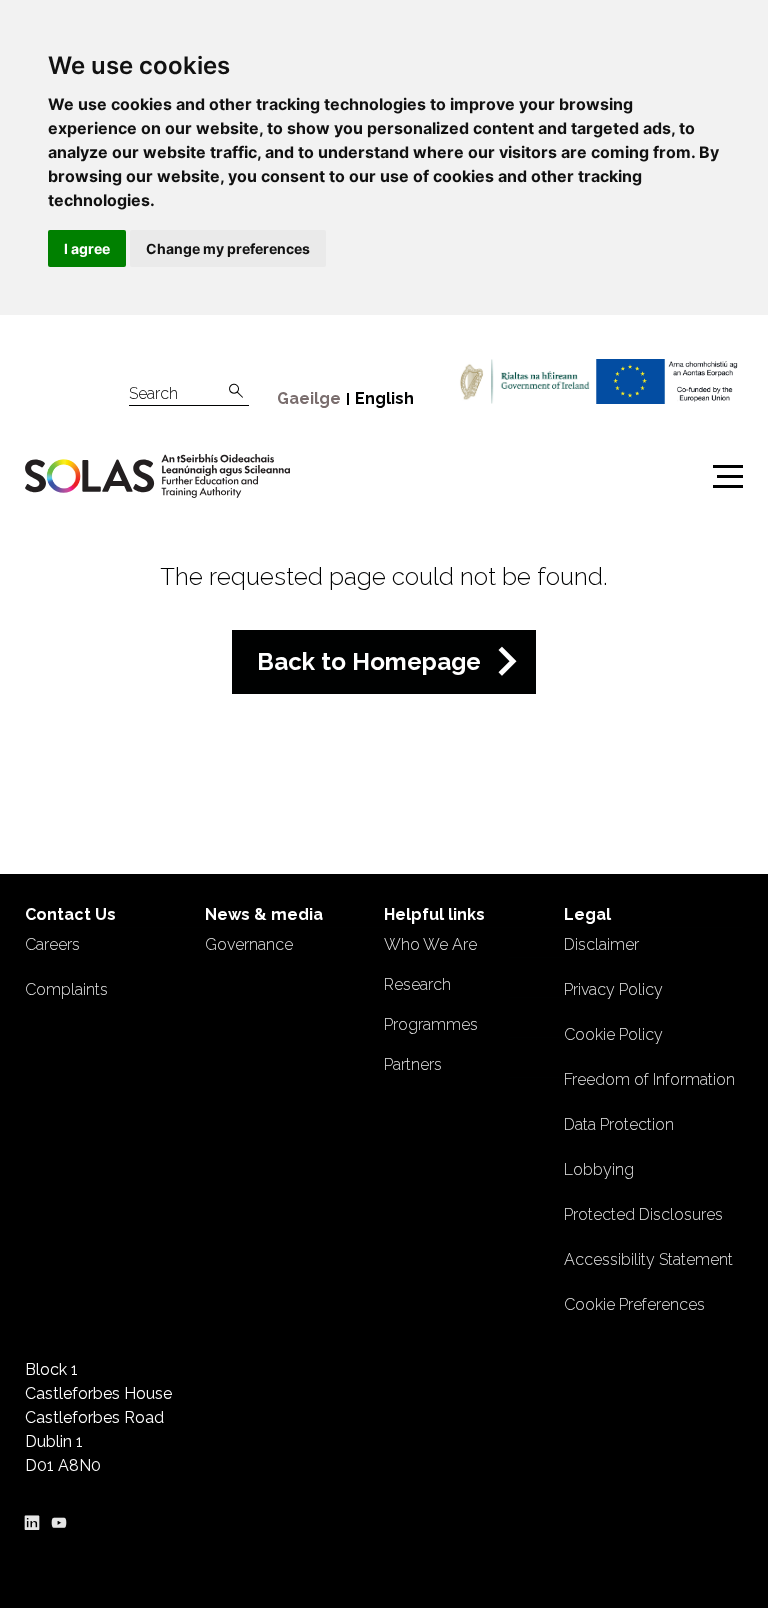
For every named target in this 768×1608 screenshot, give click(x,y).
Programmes (431, 1024)
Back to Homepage (369, 661)
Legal (587, 914)
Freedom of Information (649, 1079)
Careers (52, 944)
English (384, 398)
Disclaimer (601, 944)
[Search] (236, 391)
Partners (413, 1064)
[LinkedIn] (32, 1520)
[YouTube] (59, 1520)
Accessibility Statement (648, 1259)
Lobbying (599, 1169)
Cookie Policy (613, 1034)
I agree (87, 248)
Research (417, 984)
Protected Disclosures (643, 1214)
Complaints (66, 989)
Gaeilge (309, 398)
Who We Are (430, 944)
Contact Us (70, 914)
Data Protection (619, 1124)
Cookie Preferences (634, 1304)
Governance (249, 944)
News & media (264, 914)
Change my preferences (228, 248)
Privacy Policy (613, 989)
